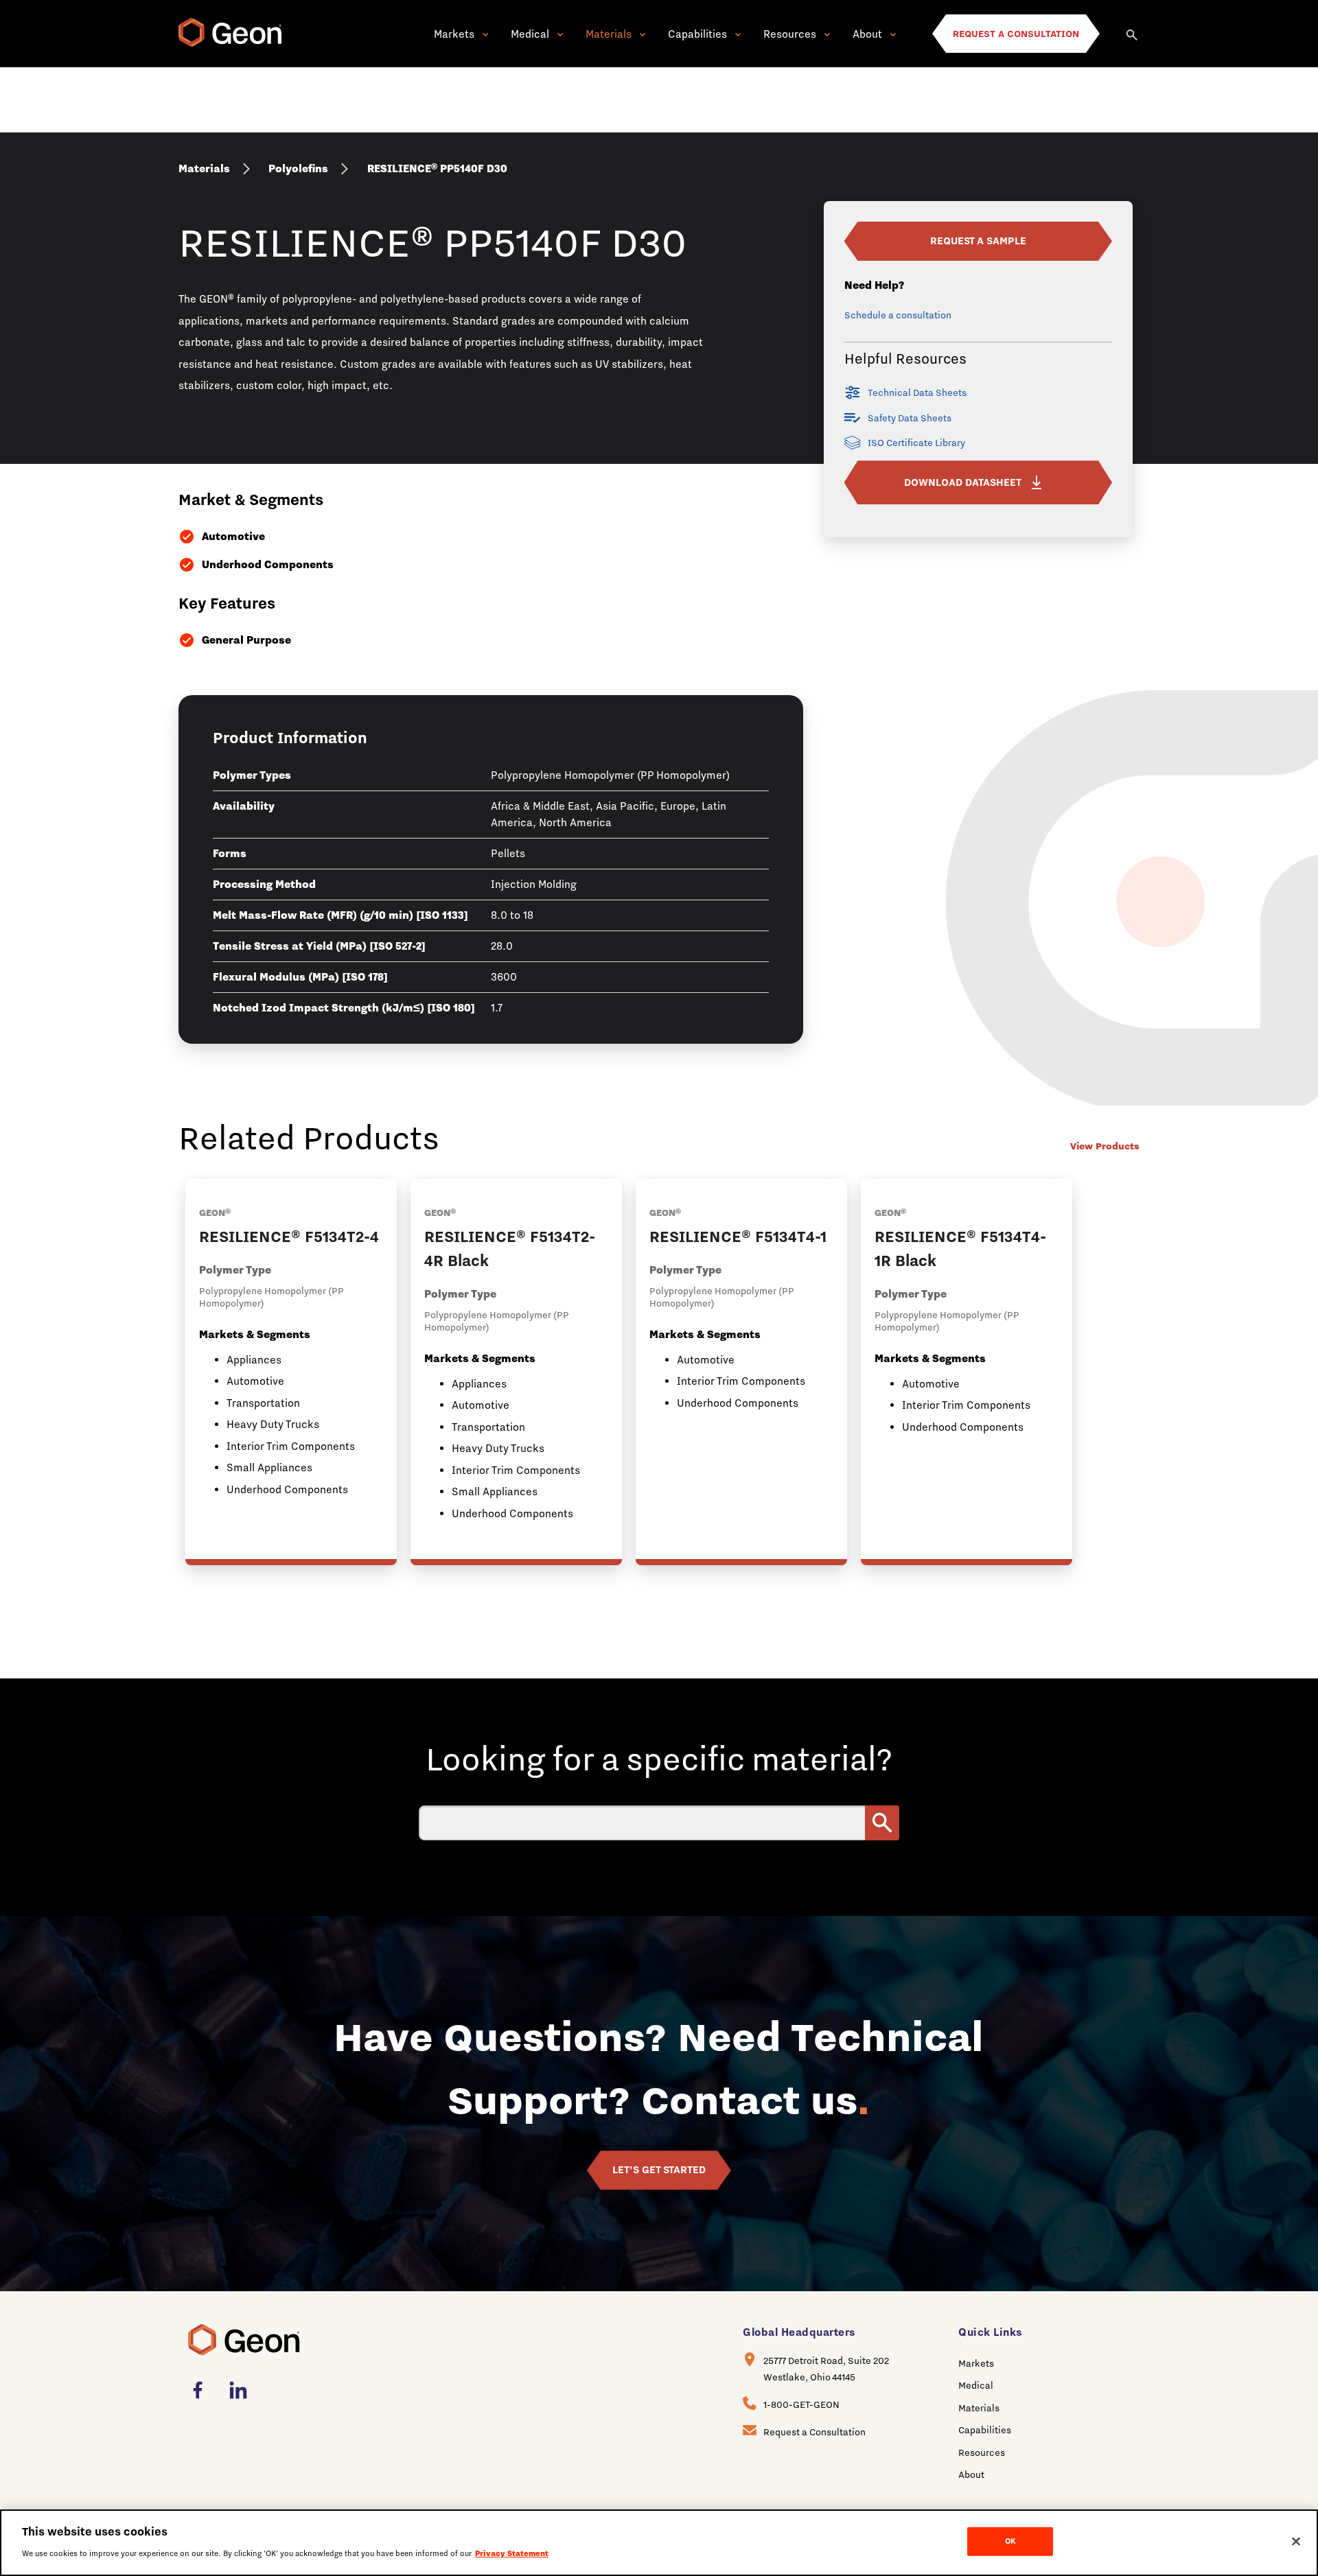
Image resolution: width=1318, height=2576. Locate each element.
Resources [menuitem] (982, 2452)
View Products (1105, 1146)
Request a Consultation (814, 2432)
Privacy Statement (512, 2553)
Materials (204, 168)
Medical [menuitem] (976, 2385)
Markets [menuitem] (976, 2363)
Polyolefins (298, 168)
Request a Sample (978, 241)
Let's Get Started (659, 2170)
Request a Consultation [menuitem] (1016, 34)
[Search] (1133, 34)
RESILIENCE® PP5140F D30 (437, 168)
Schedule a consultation (898, 315)
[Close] (1296, 2542)
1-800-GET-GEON (801, 2404)
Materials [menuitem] (979, 2408)
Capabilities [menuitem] (985, 2430)
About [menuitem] (971, 2474)
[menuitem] (202, 2390)
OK (1010, 2541)
